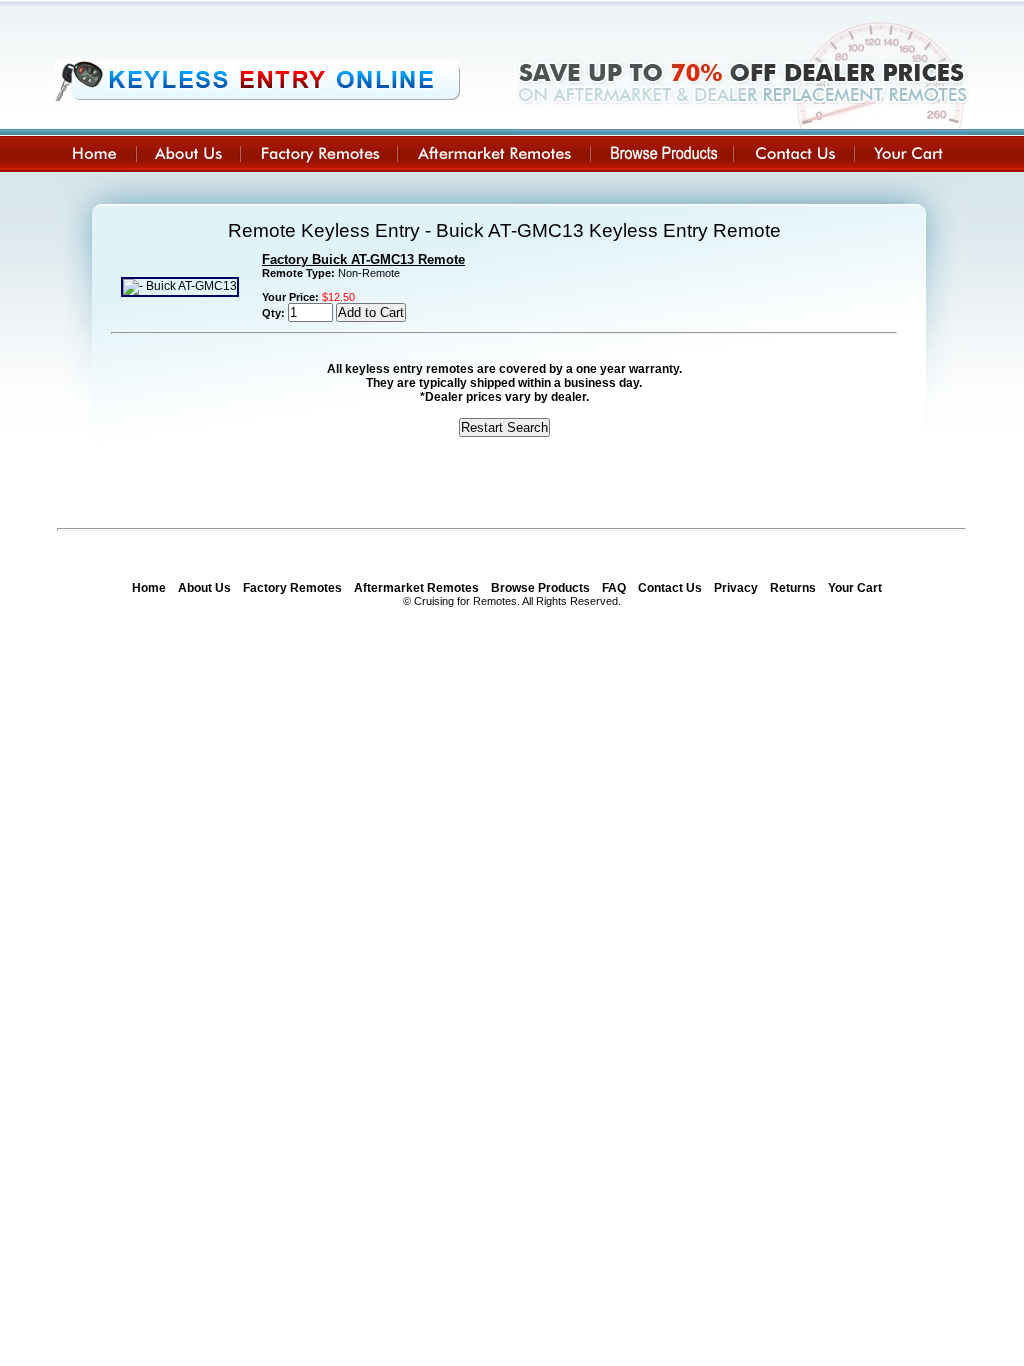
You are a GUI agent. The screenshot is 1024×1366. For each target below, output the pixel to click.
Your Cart (855, 588)
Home (149, 588)
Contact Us (670, 588)
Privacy (736, 588)
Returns (793, 588)
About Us (204, 588)
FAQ (614, 588)
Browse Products (540, 588)
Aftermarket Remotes (416, 588)
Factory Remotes (292, 588)
